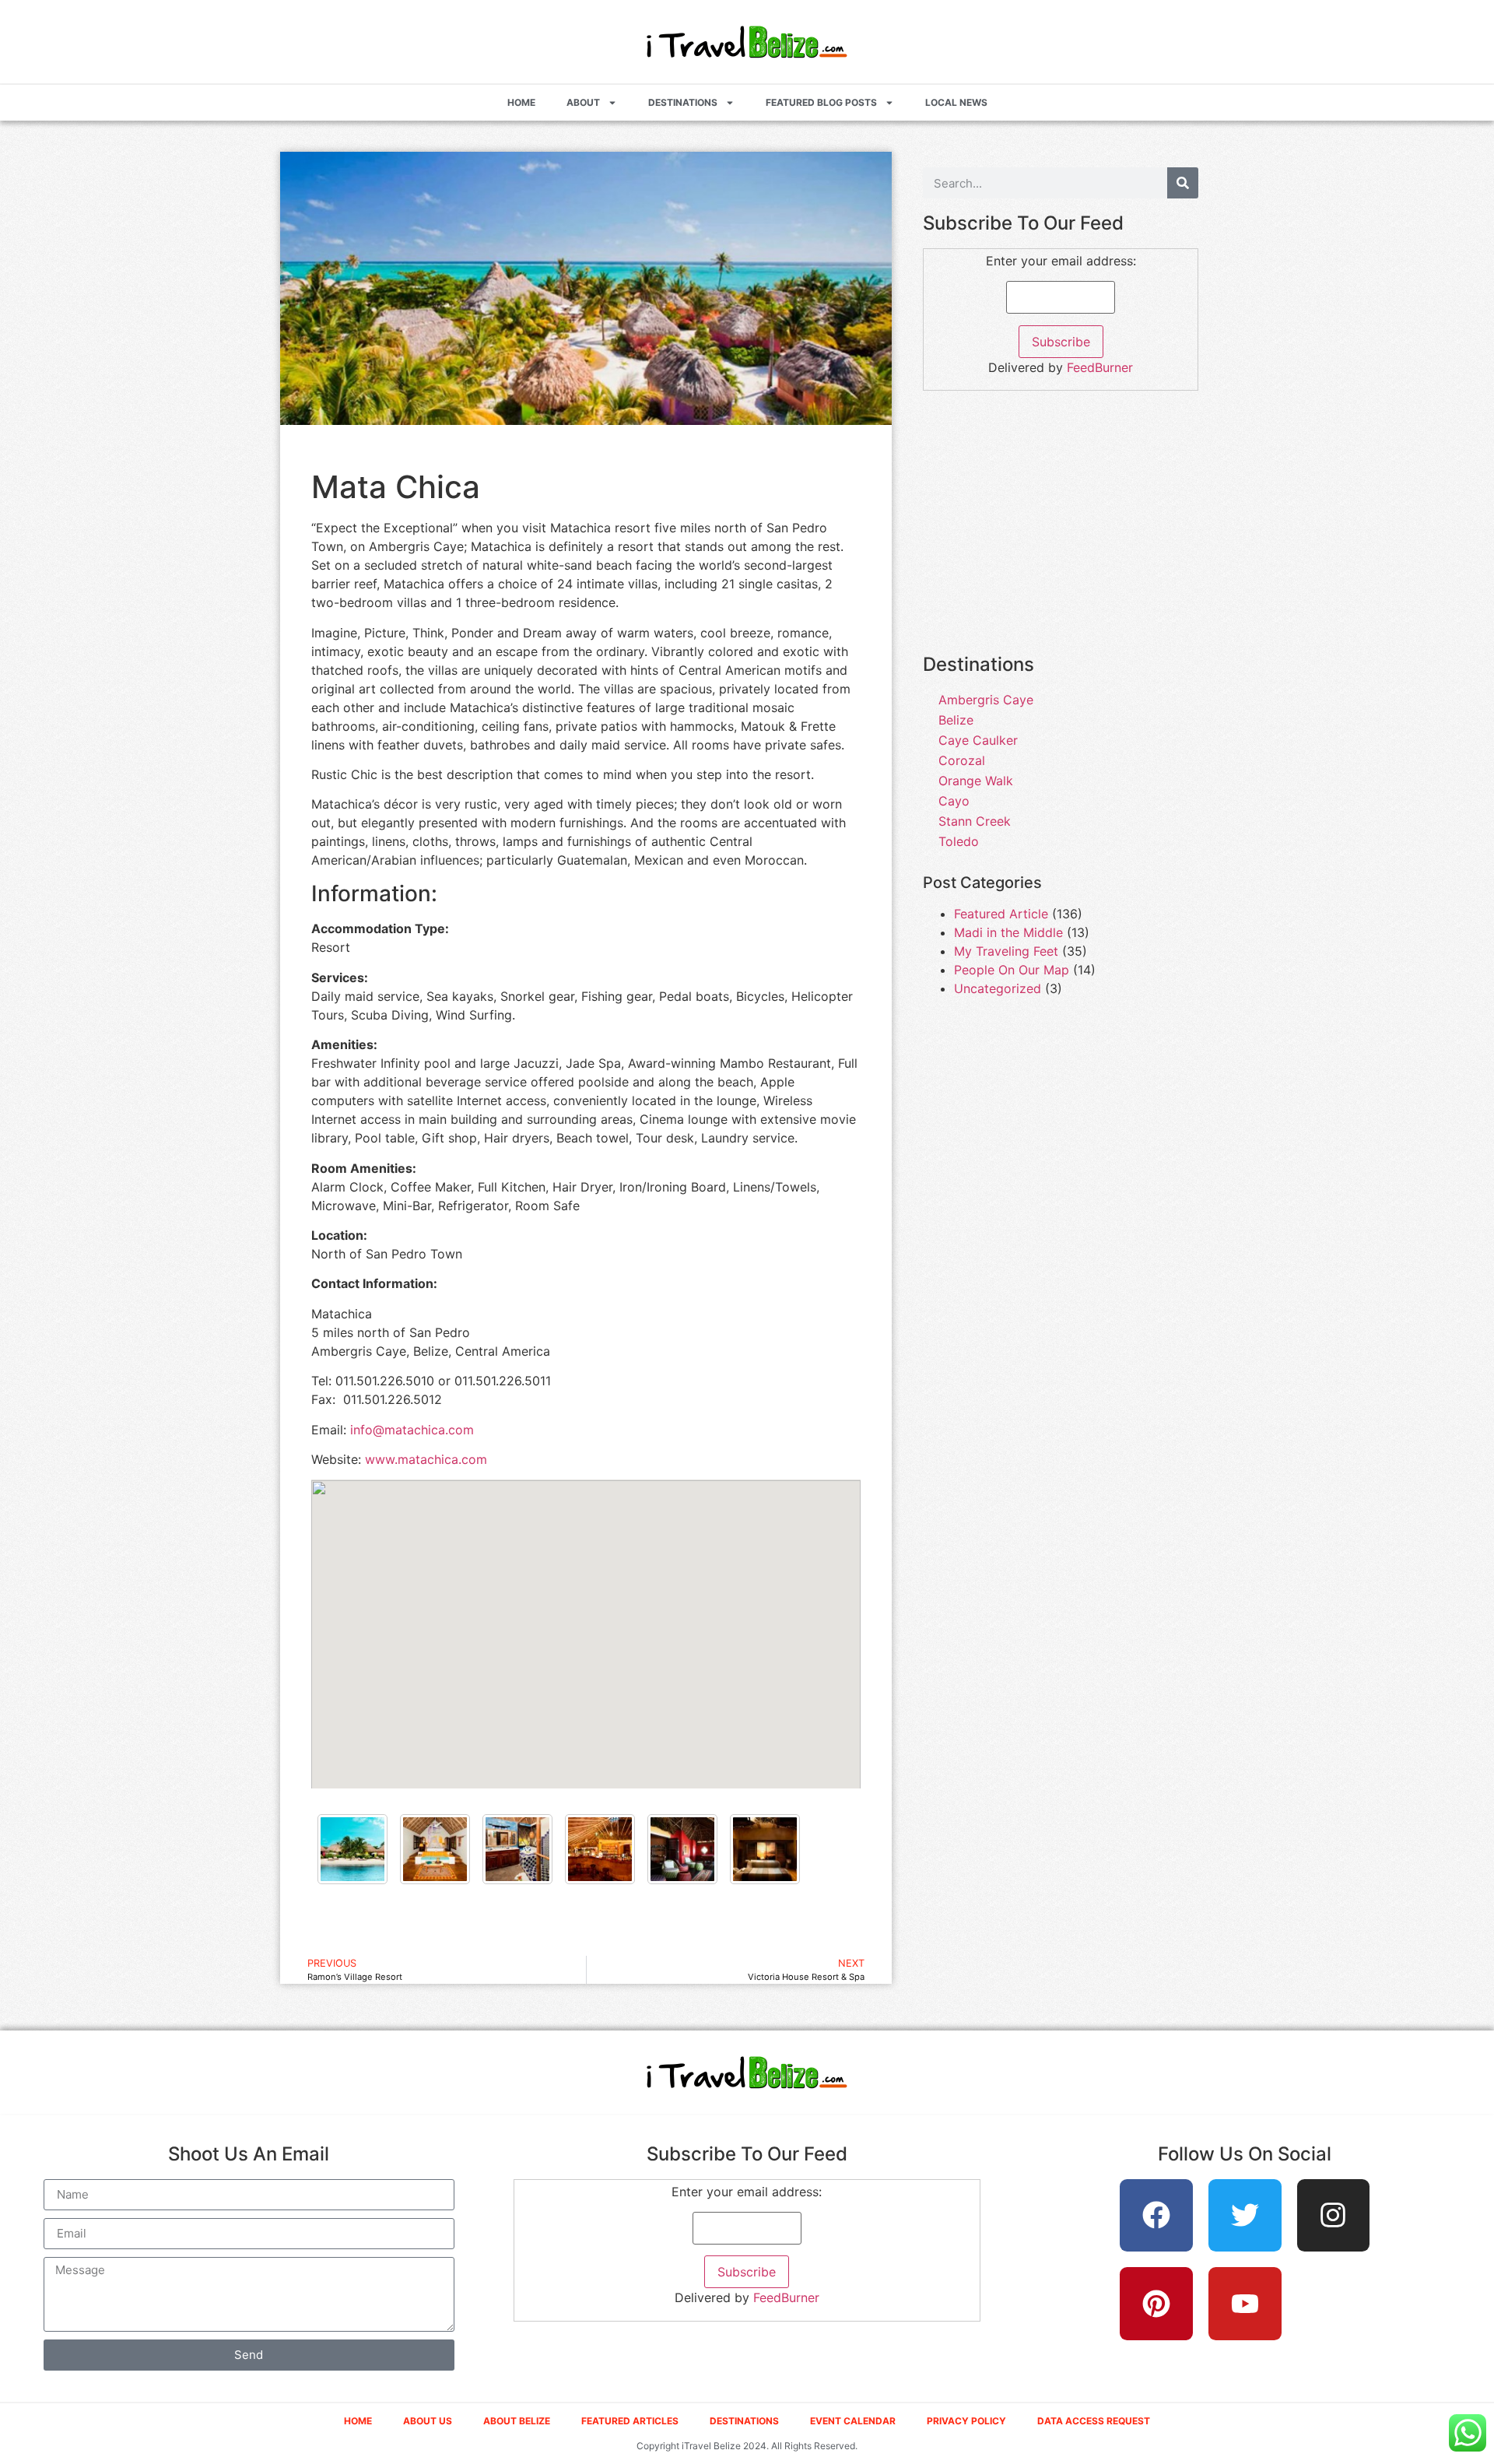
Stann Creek (975, 821)
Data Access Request (1094, 2421)
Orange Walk (976, 781)
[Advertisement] (1061, 531)
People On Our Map (1012, 970)
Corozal (962, 760)
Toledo (959, 841)
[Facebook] (1156, 2216)
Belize (956, 720)
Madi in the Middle (1008, 932)
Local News (956, 102)
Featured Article (1001, 914)
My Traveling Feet (1006, 951)
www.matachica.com (426, 1459)
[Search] (1183, 183)
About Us (428, 2421)
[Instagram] (1334, 2216)
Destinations (683, 102)
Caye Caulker (978, 740)
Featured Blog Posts (821, 102)
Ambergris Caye (986, 700)
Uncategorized (998, 988)
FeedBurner (1100, 367)
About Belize (517, 2421)
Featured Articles (630, 2421)
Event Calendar (853, 2421)
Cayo (954, 801)
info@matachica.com (412, 1430)
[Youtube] (1245, 2304)
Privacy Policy (966, 2421)
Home (521, 102)
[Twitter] (1245, 2216)
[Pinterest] (1156, 2304)
